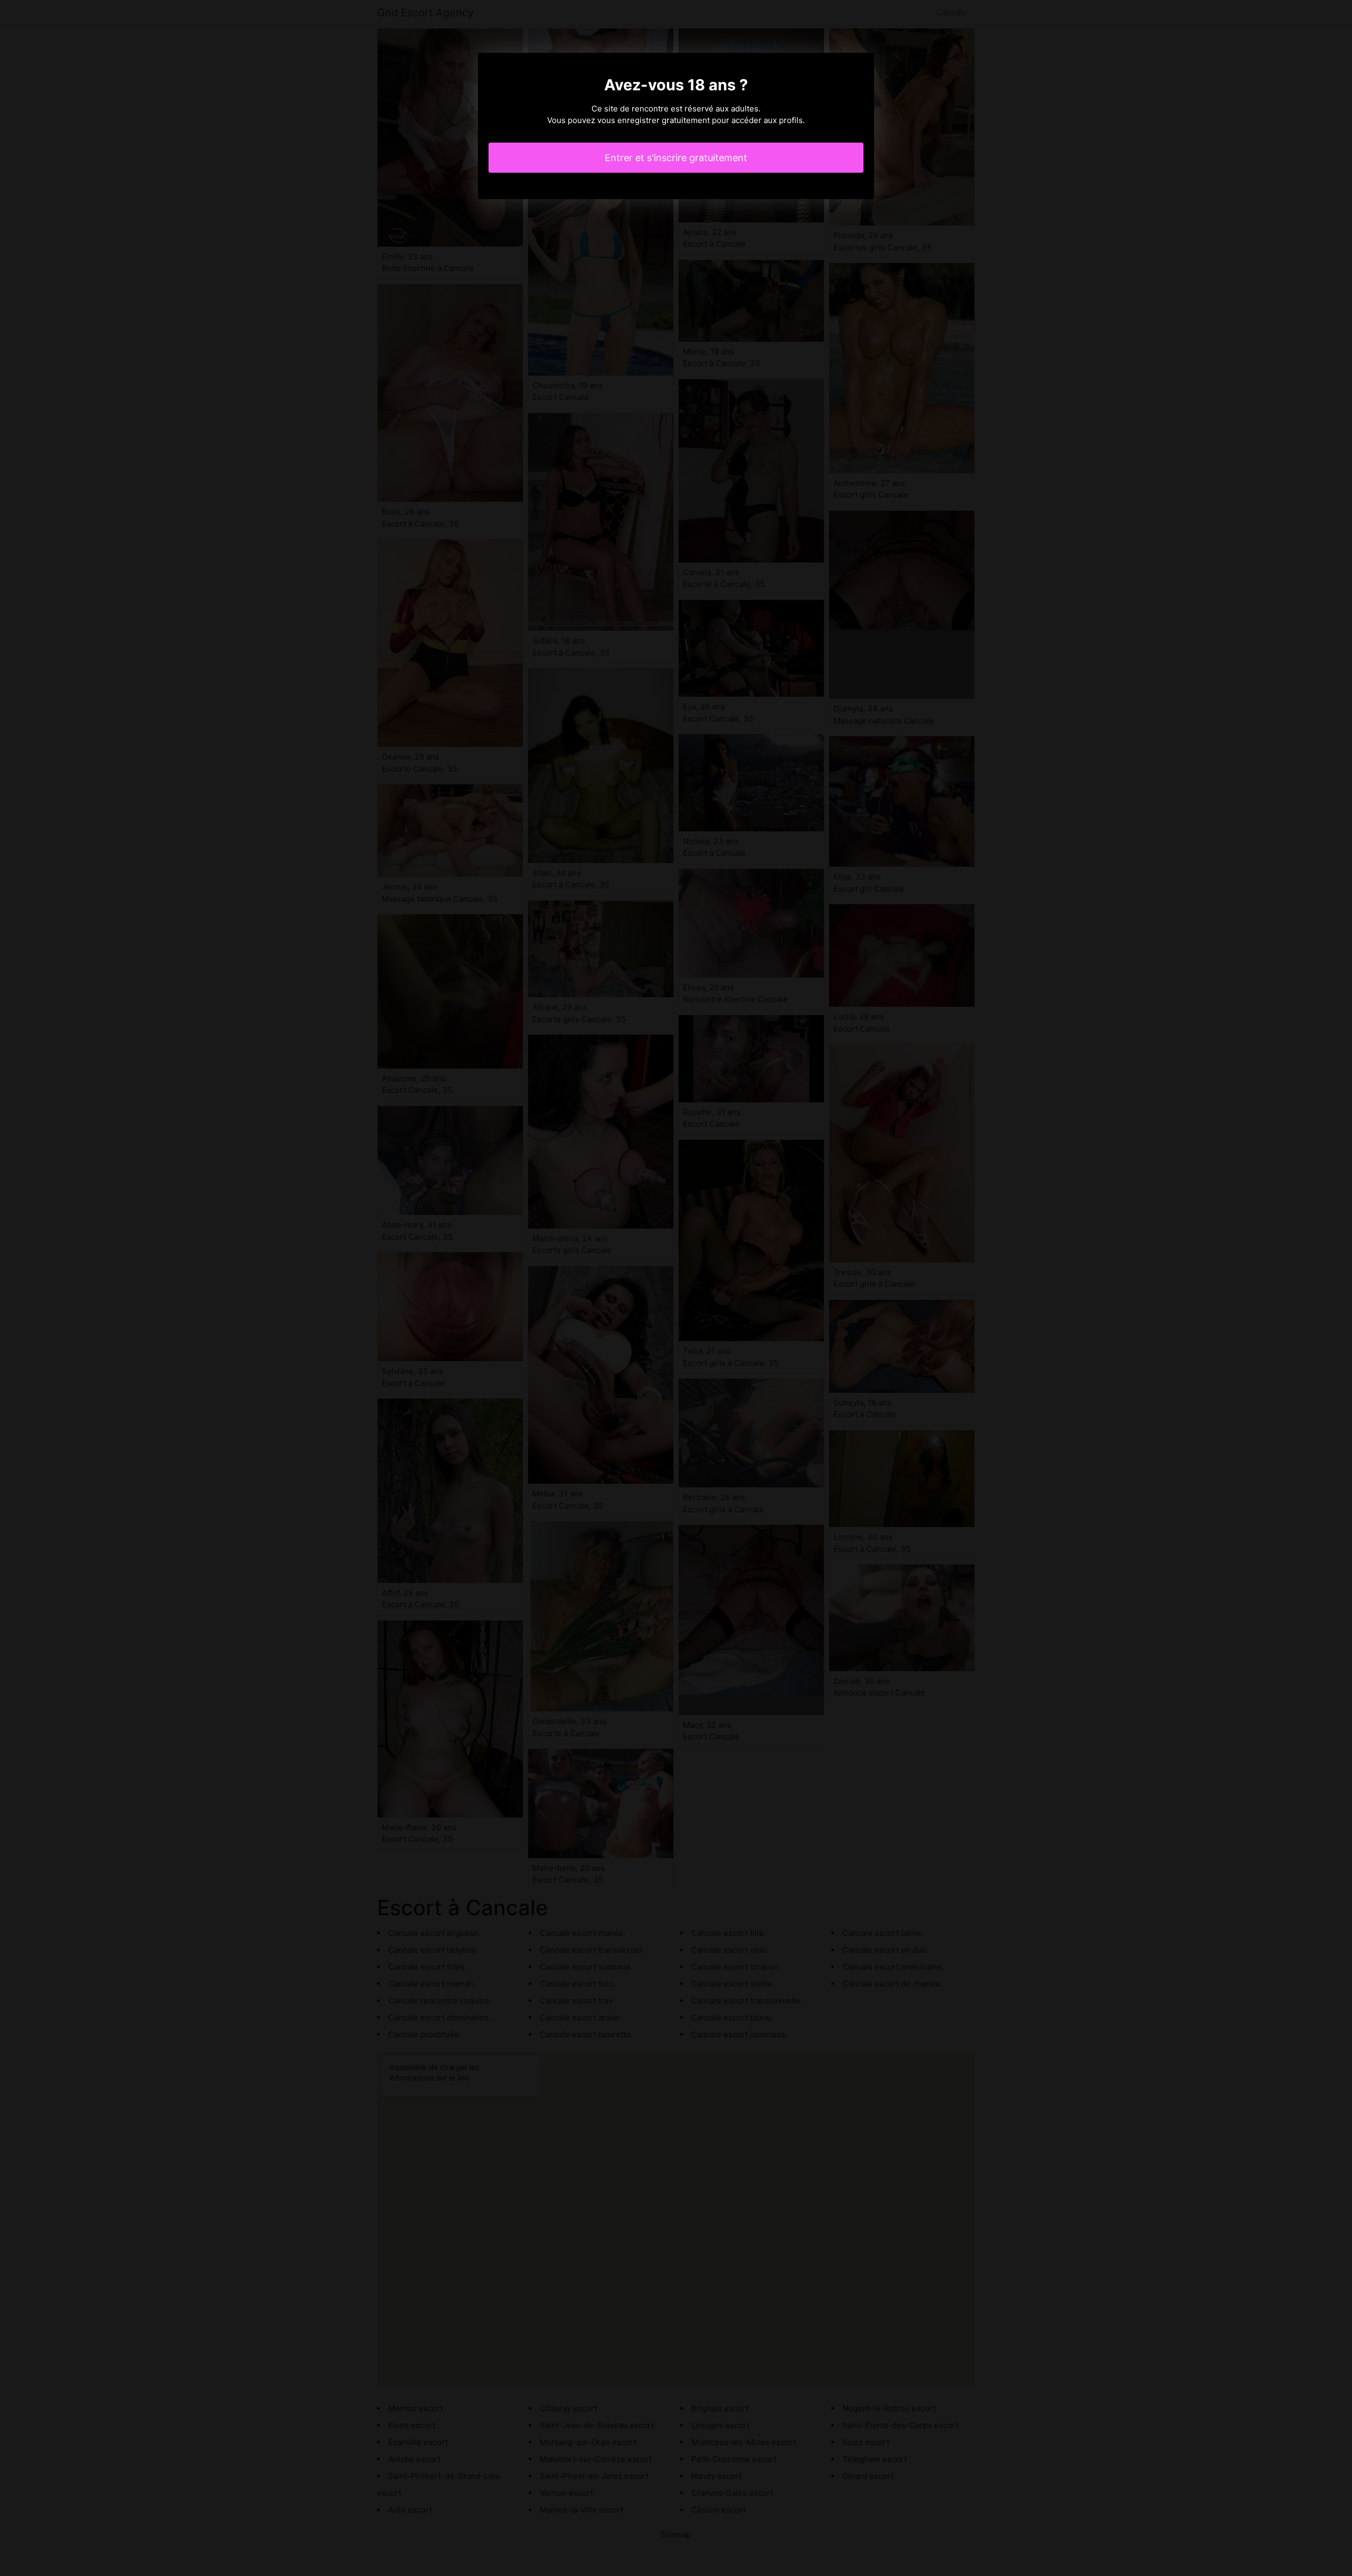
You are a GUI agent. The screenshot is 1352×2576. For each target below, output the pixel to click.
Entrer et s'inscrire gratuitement (676, 158)
